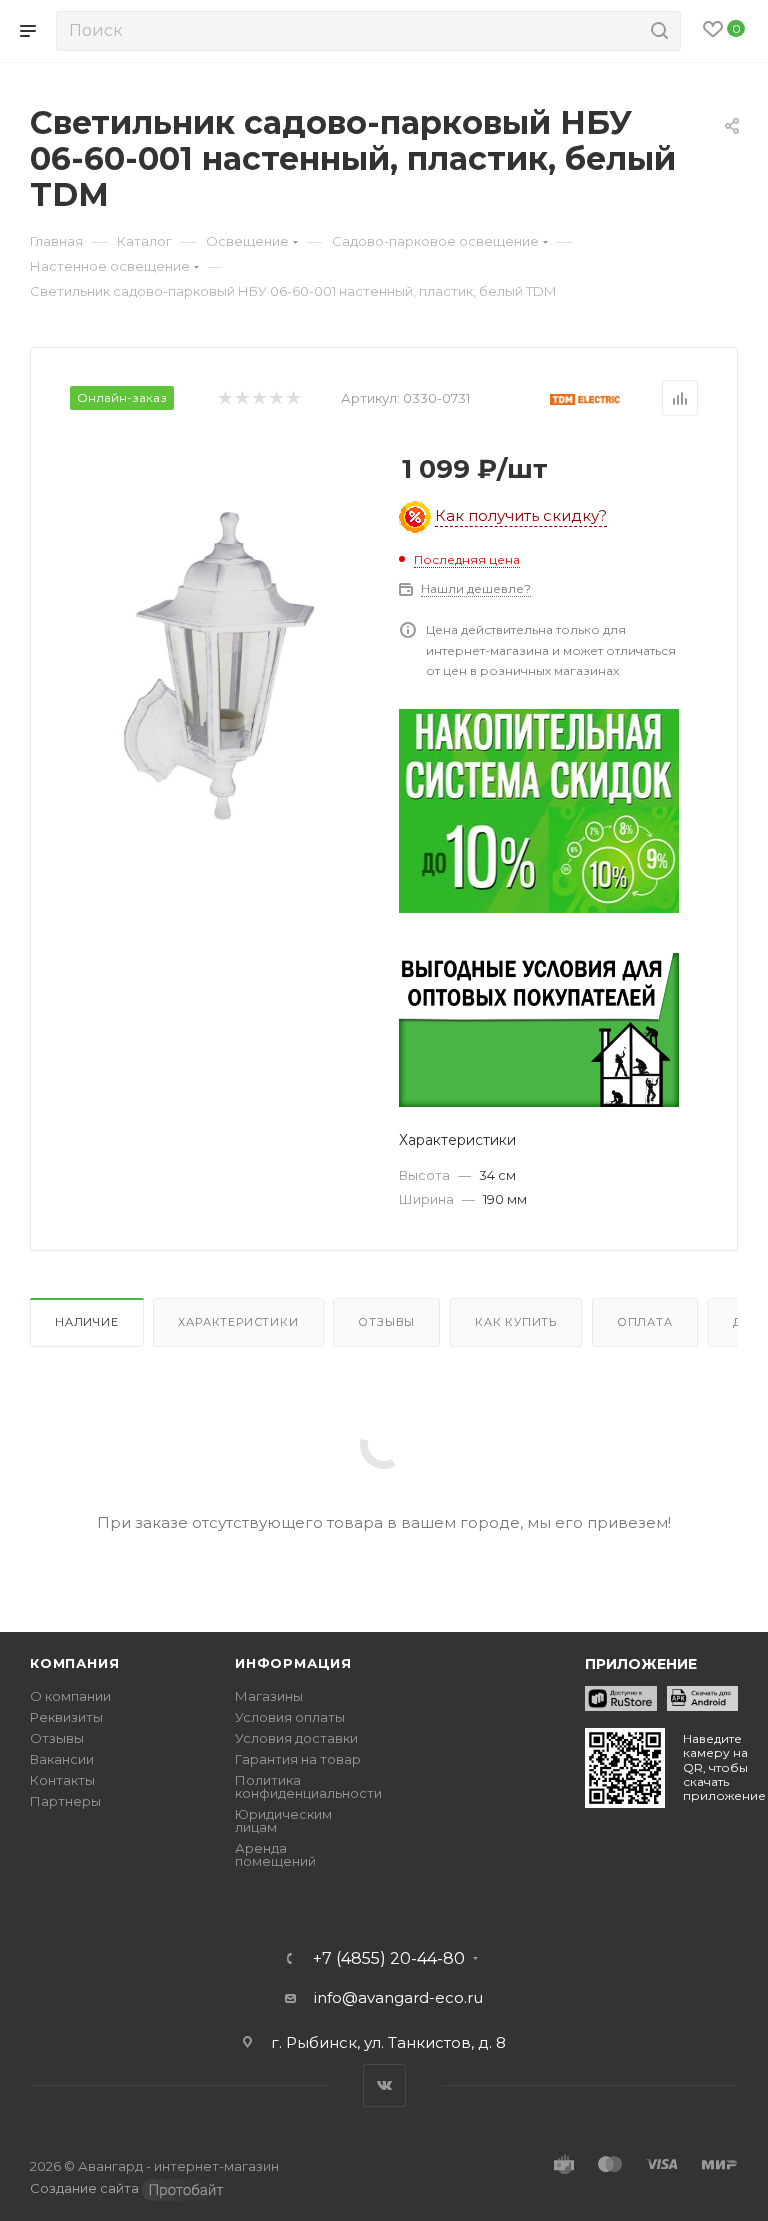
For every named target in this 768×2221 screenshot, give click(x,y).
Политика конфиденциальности (308, 1786)
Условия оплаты (290, 1717)
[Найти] (656, 31)
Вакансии (62, 1759)
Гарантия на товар (298, 1759)
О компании (70, 1696)
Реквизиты (66, 1717)
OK (289, 2169)
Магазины (269, 1696)
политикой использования (422, 2089)
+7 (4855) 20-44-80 (389, 1959)
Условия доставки (296, 1738)
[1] (224, 666)
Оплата (645, 1322)
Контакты (62, 1780)
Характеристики (238, 1322)
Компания (74, 1663)
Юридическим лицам (283, 1820)
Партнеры (65, 1801)
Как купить (516, 1322)
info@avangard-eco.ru (398, 1997)
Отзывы (386, 1322)
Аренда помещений (275, 1854)
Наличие (87, 1322)
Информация (293, 1663)
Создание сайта (86, 2188)
